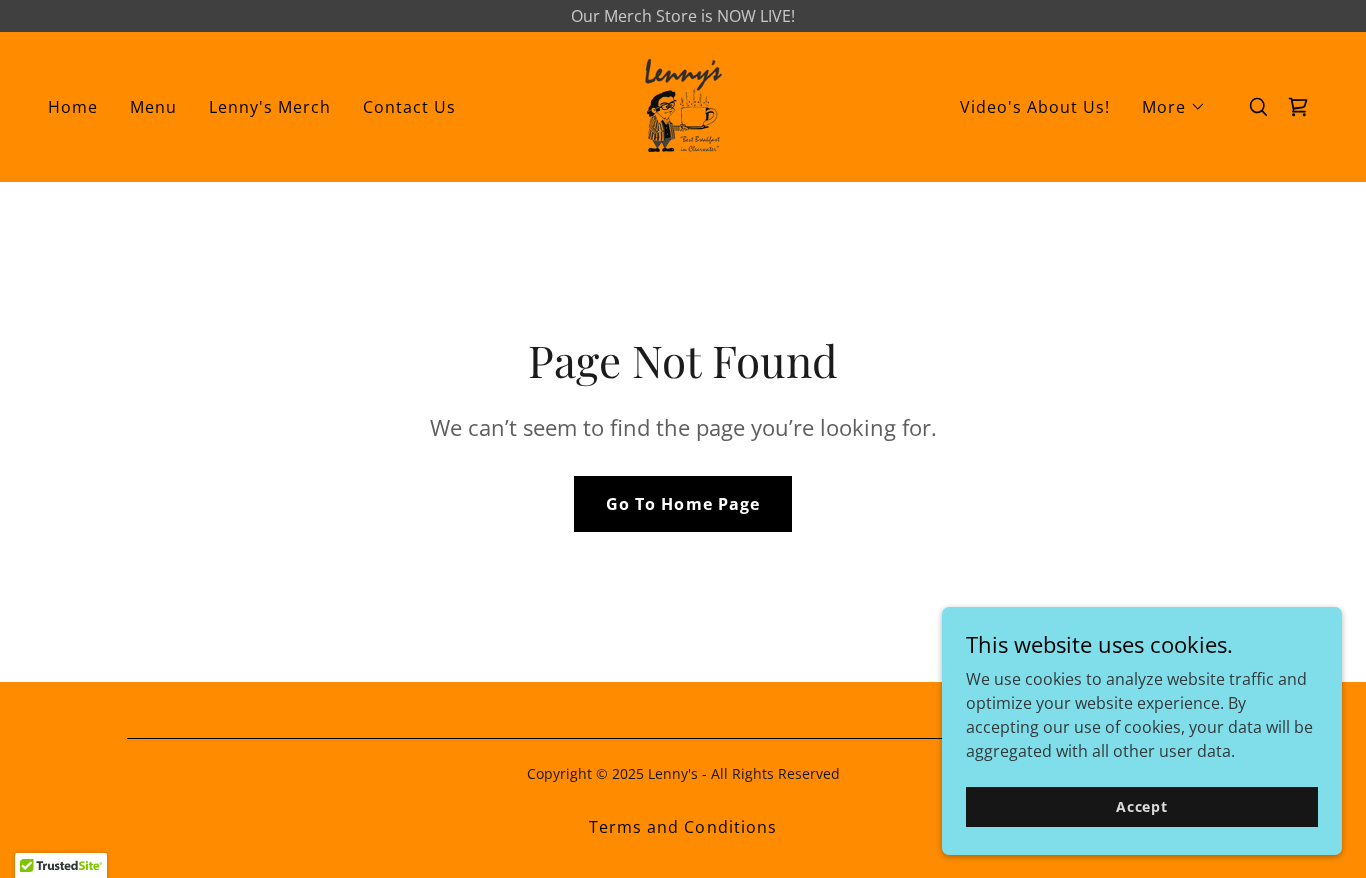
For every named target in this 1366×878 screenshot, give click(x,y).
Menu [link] (153, 107)
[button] (1174, 107)
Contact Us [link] (409, 107)
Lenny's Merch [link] (270, 107)
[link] (682, 105)
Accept (1142, 806)
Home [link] (73, 107)
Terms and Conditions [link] (682, 827)
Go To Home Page (682, 504)
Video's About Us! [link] (1035, 107)
